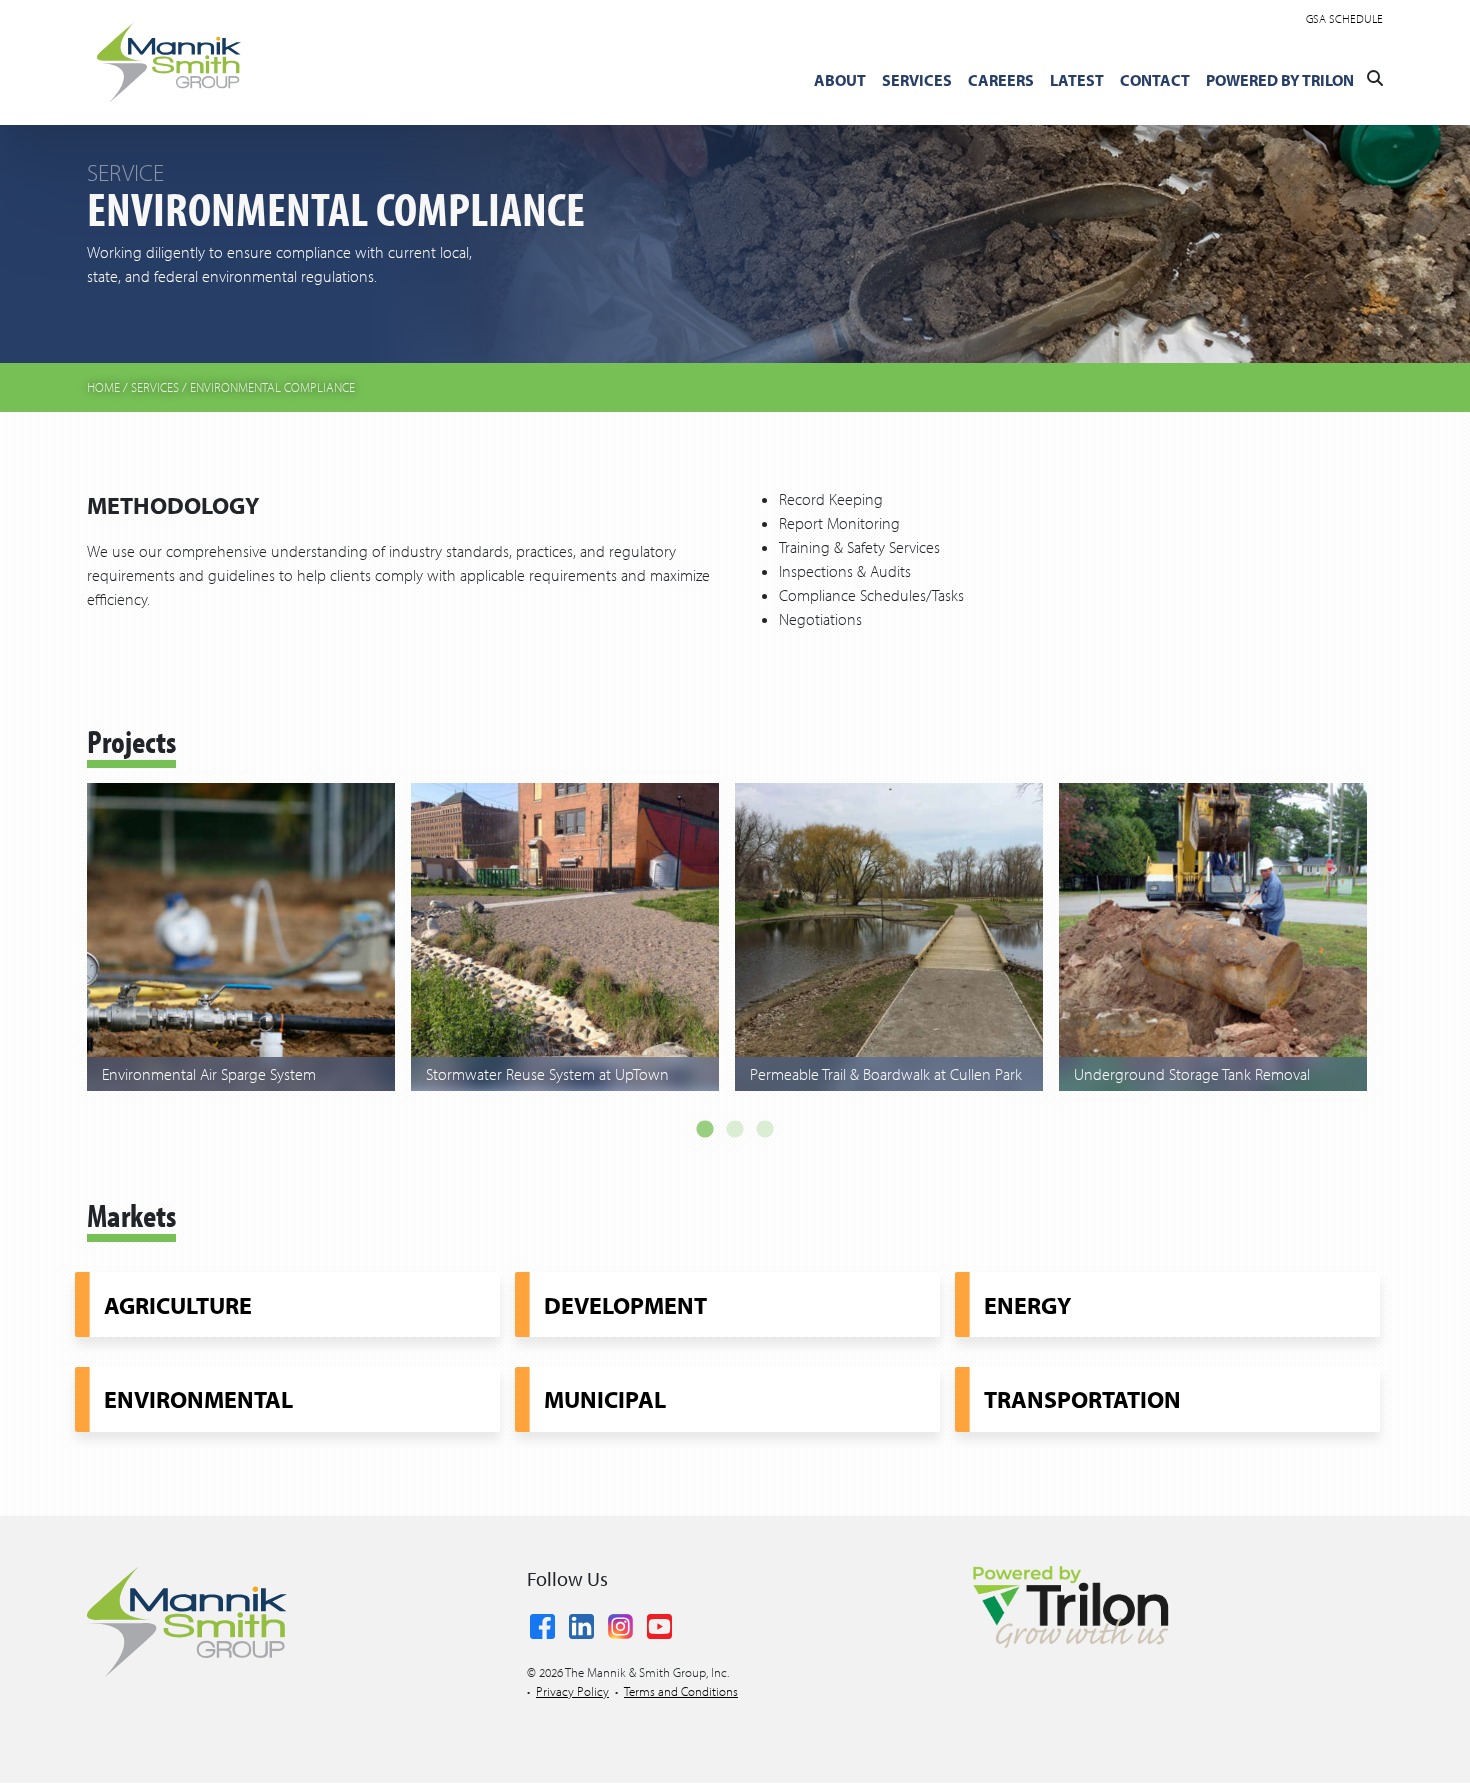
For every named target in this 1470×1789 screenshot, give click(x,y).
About (840, 80)
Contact (1155, 80)
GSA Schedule (1344, 18)
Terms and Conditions (681, 1691)
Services (917, 80)
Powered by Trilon (1280, 80)
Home (103, 387)
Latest (1077, 80)
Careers (1001, 80)
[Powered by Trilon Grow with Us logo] (1070, 1605)
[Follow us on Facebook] (542, 1623)
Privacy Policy (572, 1691)
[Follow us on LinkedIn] (581, 1623)
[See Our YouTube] (659, 1623)
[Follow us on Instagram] (620, 1623)
